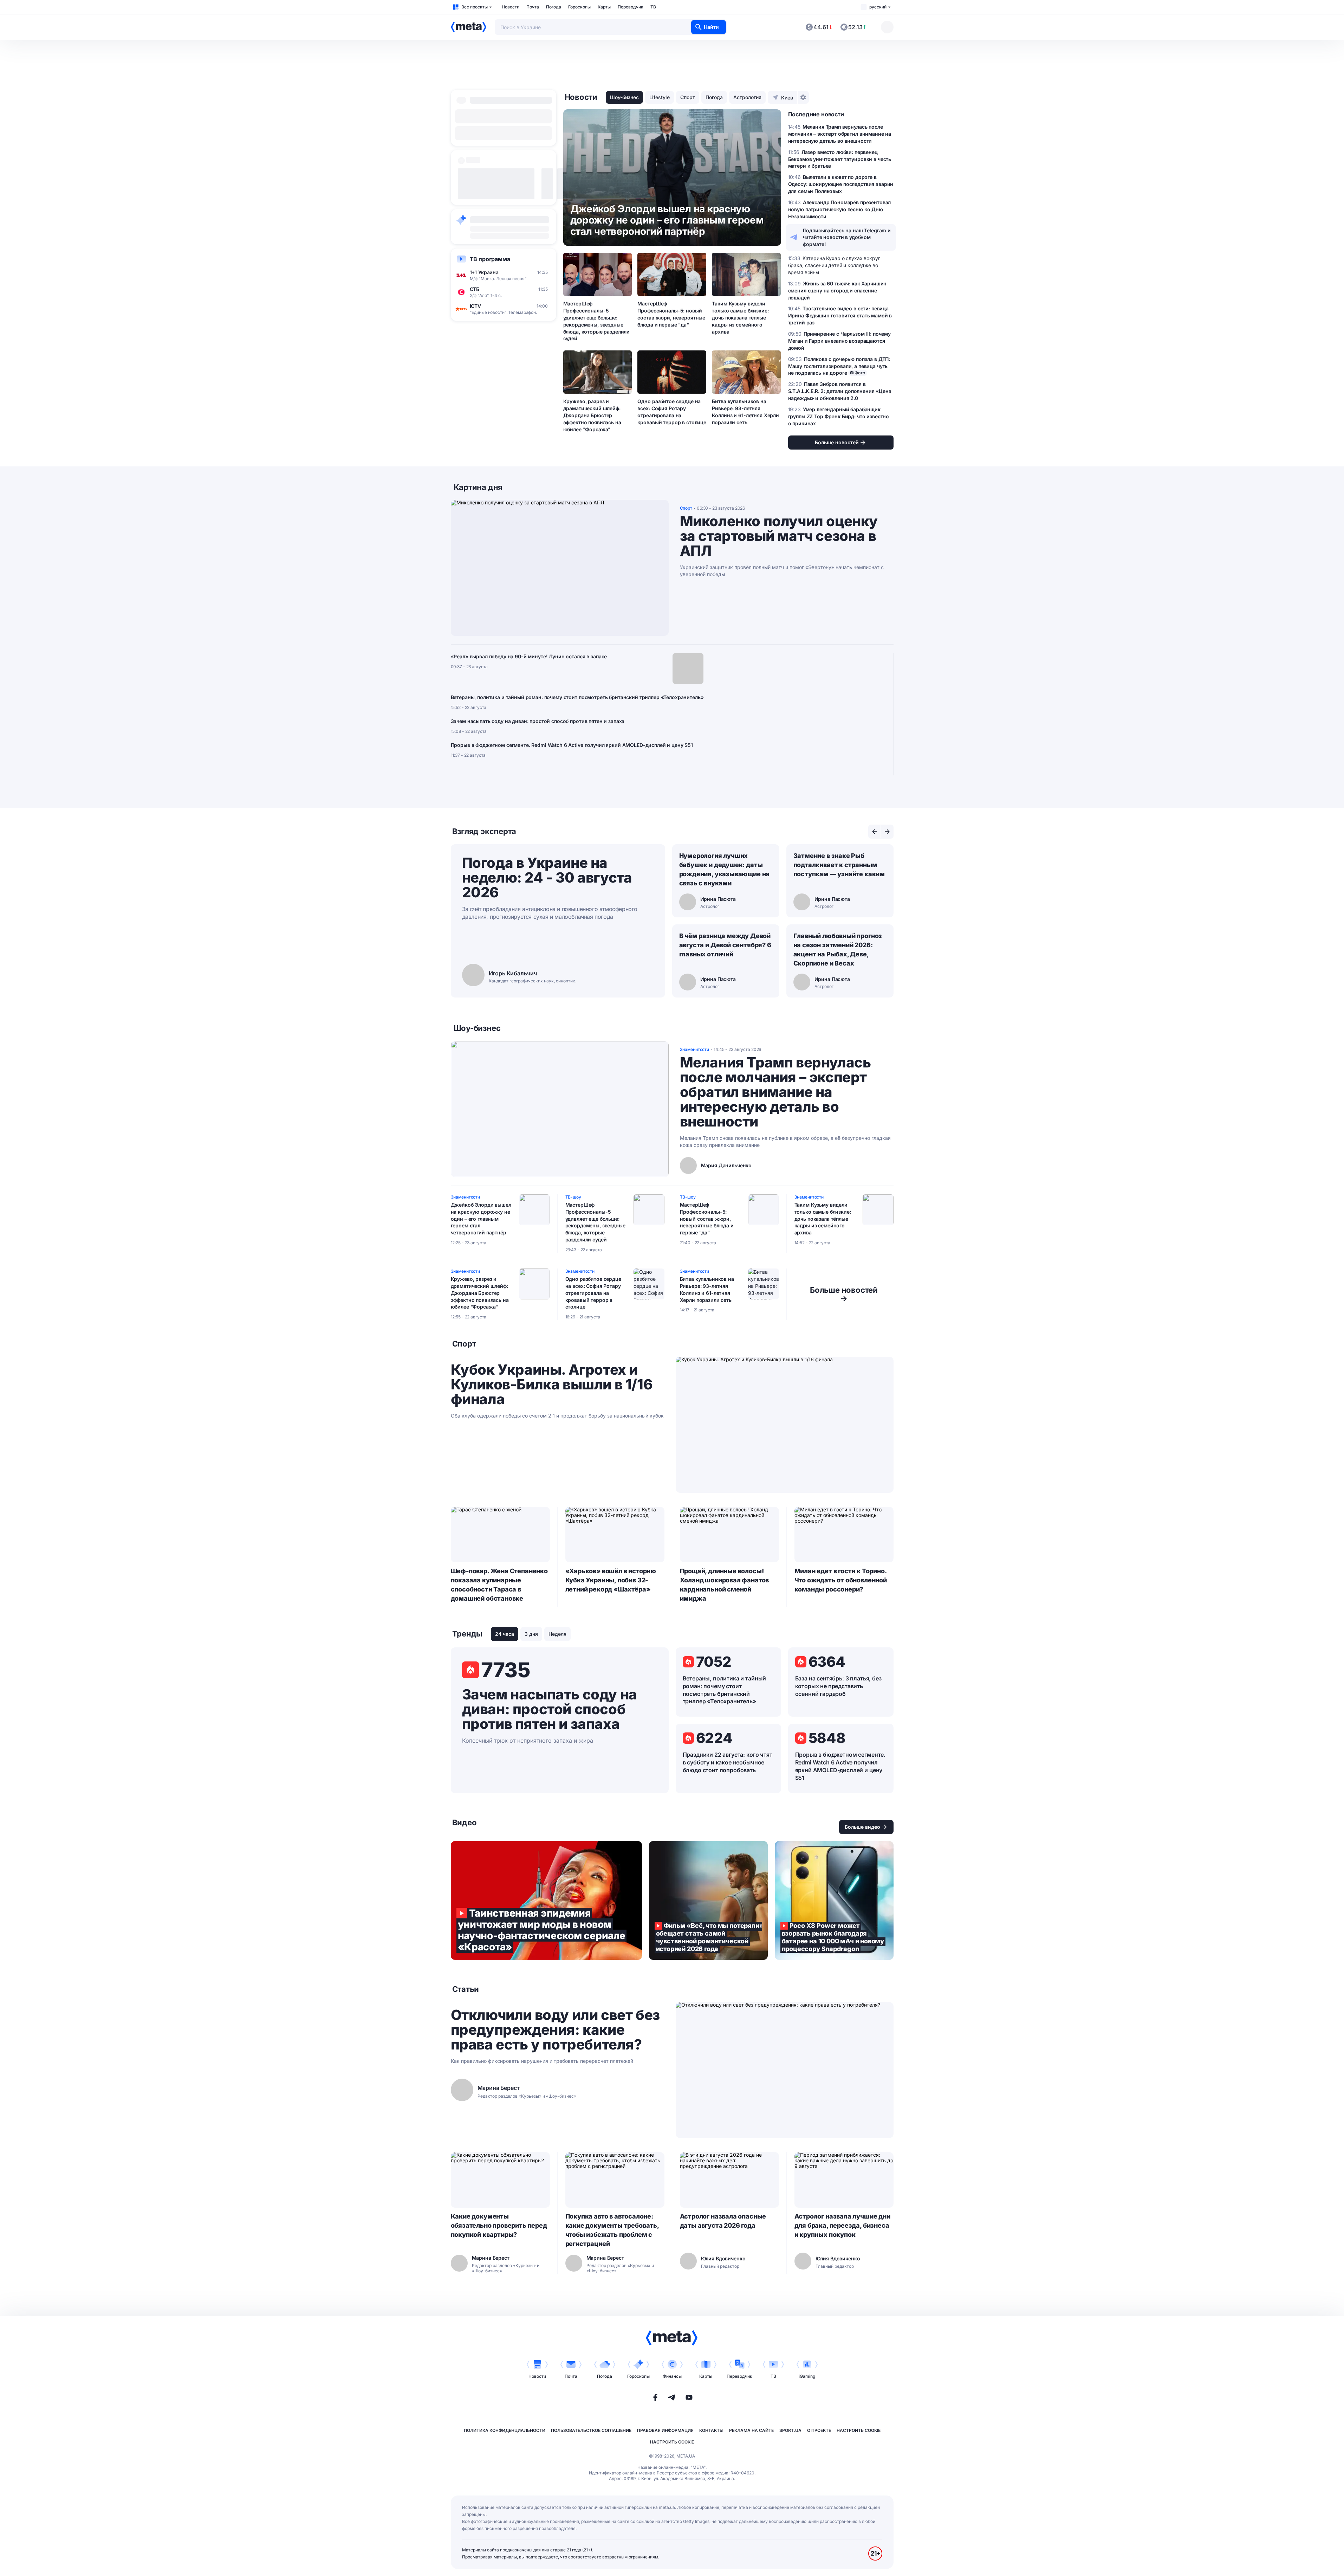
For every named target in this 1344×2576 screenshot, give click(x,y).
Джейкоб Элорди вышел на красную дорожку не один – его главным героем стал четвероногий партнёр (481, 1219)
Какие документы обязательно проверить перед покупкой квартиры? (499, 2225)
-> (844, 1294)
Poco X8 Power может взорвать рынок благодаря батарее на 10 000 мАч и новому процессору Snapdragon (834, 1900)
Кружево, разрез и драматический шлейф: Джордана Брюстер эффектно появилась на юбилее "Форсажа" (592, 415)
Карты (604, 7)
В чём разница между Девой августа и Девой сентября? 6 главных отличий (725, 945)
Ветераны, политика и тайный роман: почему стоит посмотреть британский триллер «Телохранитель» (577, 697)
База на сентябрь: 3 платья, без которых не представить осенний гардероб (838, 1686)
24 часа (505, 1634)
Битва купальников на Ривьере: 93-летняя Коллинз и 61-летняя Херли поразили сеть (745, 412)
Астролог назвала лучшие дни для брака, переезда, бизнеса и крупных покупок (842, 2225)
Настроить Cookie (859, 2430)
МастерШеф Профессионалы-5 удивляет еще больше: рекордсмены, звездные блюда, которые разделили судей (597, 321)
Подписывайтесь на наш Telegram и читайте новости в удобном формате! (847, 237)
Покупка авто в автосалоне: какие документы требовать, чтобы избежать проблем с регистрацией (612, 2230)
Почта (533, 7)
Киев (787, 98)
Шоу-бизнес (624, 97)
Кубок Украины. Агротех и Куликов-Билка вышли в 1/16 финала (552, 1384)
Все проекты (475, 7)
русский (878, 7)
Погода (554, 7)
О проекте (819, 2430)
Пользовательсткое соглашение (591, 2430)
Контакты (711, 2430)
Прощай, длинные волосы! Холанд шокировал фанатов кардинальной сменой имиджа (725, 1585)
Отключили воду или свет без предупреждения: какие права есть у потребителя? (555, 2030)
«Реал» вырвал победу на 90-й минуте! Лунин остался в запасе (529, 656)
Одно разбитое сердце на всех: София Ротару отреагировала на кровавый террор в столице (672, 412)
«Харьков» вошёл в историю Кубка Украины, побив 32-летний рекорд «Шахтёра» (611, 1580)
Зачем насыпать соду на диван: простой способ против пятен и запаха (538, 721)
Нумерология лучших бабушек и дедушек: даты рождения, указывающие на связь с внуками (725, 869)
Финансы (672, 2376)
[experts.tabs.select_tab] (875, 832)
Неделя (557, 1634)
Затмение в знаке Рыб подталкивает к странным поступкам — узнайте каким (839, 865)
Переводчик (631, 7)
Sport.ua (790, 2430)
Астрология (747, 97)
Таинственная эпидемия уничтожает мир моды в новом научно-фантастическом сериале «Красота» (546, 1900)
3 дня (531, 1634)
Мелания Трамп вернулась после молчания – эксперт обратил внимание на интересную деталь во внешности (775, 1092)
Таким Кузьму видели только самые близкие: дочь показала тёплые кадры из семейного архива (740, 318)
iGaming (807, 2376)
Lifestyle (660, 97)
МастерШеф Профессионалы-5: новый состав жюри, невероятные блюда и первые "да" (671, 314)
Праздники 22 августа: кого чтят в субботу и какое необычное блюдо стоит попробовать (728, 1762)
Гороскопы (579, 7)
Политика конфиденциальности (505, 2430)
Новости (511, 7)
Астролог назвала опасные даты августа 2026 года (723, 2221)
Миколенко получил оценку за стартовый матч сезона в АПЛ (779, 536)
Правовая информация (665, 2430)
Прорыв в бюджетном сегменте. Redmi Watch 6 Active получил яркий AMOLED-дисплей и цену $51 (572, 745)
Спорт (688, 97)
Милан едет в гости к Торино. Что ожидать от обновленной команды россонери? (841, 1580)
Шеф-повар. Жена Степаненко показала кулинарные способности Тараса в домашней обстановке (499, 1585)
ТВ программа (490, 259)
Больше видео (862, 1827)
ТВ (653, 7)
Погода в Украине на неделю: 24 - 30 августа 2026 (547, 877)
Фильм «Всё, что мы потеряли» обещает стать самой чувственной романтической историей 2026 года (708, 1900)
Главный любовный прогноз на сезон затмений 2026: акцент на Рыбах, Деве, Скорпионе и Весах (838, 950)
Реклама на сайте (751, 2430)
